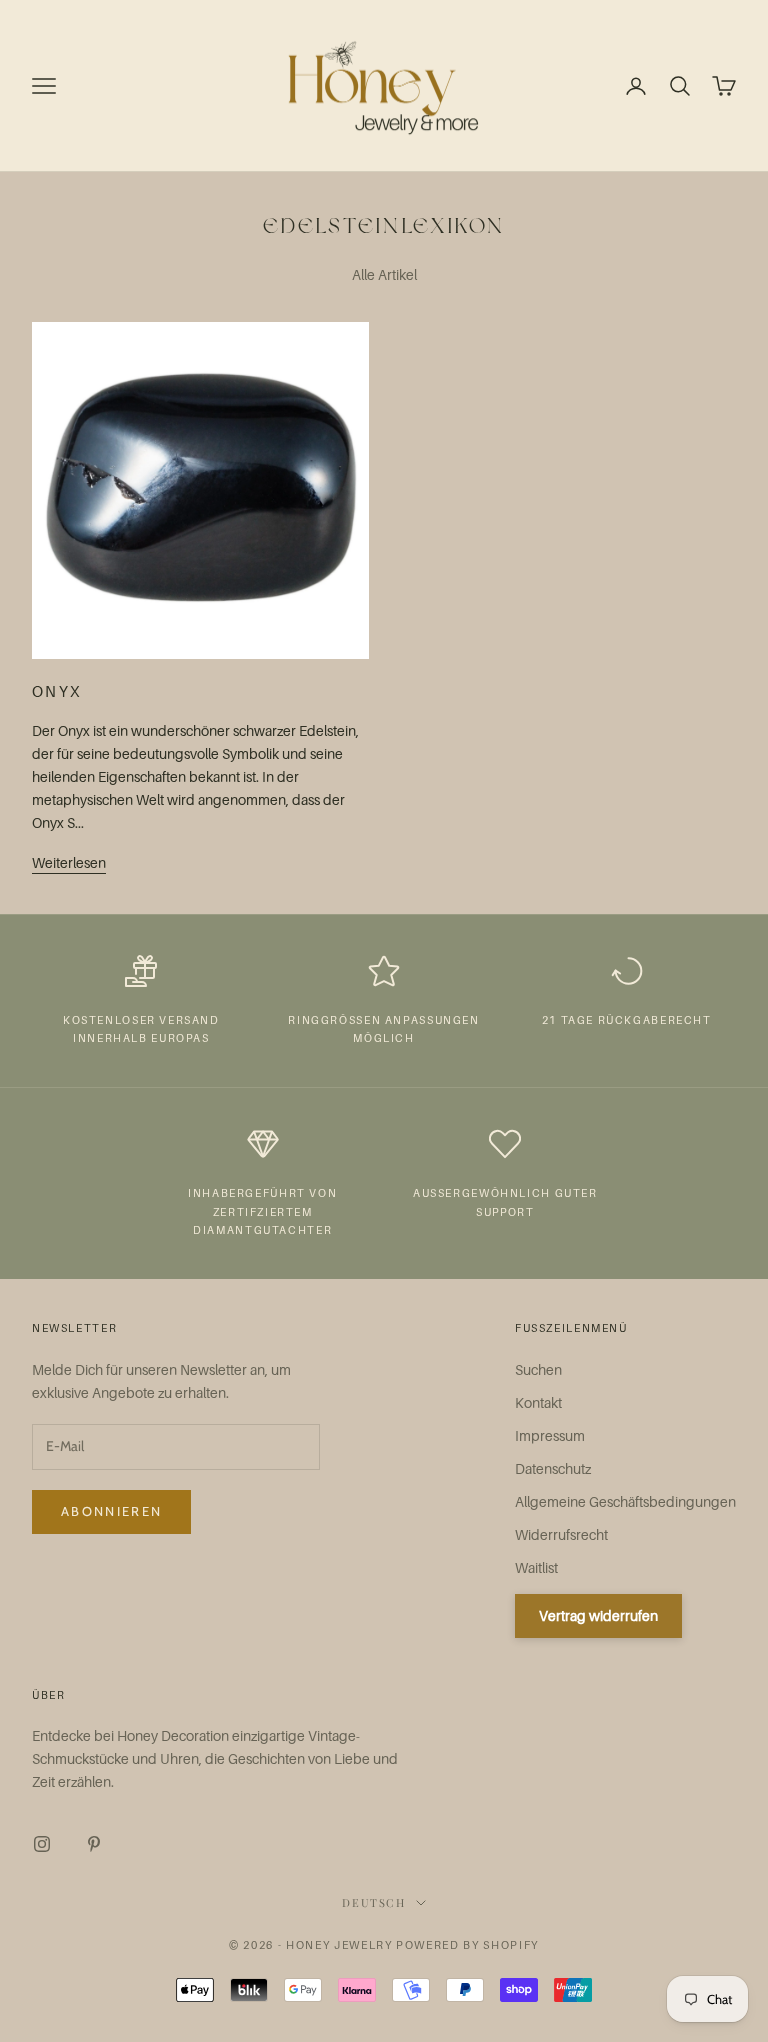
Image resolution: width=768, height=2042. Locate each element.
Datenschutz (553, 1468)
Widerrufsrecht (561, 1534)
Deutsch (374, 1902)
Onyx (56, 691)
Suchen (538, 1369)
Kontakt (538, 1402)
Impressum (550, 1435)
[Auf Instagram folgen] (42, 1844)
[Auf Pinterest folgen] (94, 1844)
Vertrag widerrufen (598, 1615)
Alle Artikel (384, 274)
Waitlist (536, 1567)
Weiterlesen (69, 862)
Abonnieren (111, 1511)
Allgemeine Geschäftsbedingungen (625, 1501)
